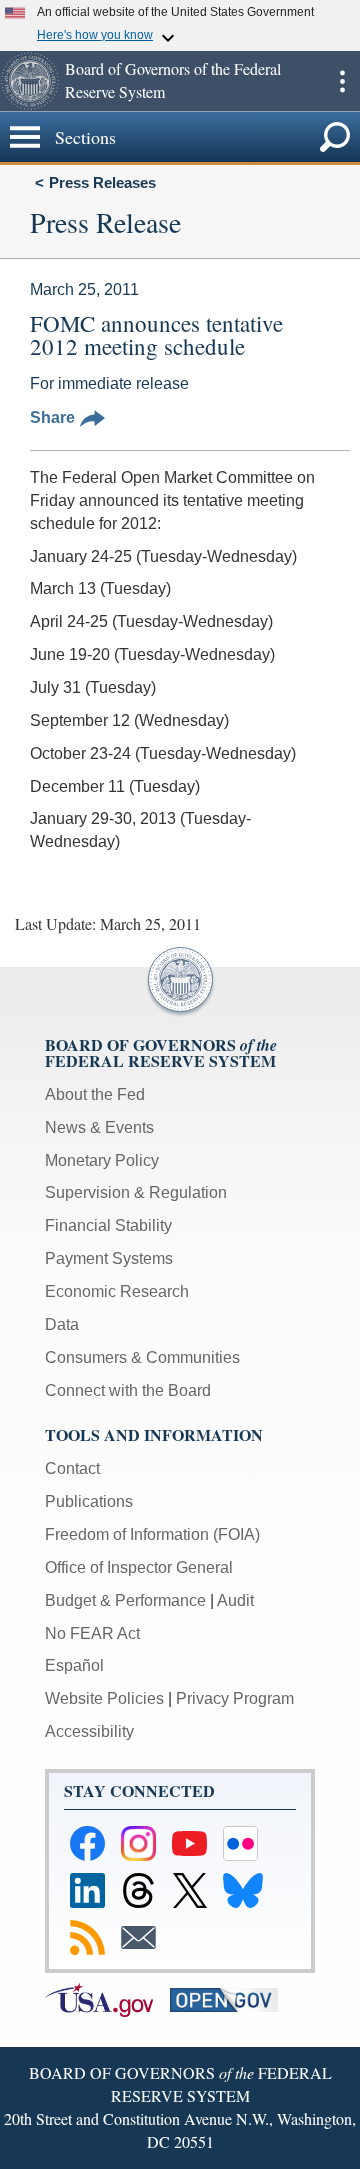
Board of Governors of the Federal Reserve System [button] (173, 80)
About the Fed (95, 1094)
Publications (89, 1501)
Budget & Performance (125, 1600)
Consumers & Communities (142, 1357)
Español (74, 1665)
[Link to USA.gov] (107, 1998)
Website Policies (104, 1698)
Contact (72, 1468)
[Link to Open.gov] (230, 1998)
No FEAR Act (92, 1633)
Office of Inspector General (139, 1567)
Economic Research (117, 1291)
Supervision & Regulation (136, 1192)
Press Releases (102, 182)
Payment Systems (109, 1258)
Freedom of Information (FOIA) (152, 1534)
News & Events (99, 1127)
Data (62, 1324)
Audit (235, 1600)
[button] (30, 81)
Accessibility (89, 1731)
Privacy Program (235, 1698)
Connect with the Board (128, 1390)
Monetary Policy (102, 1160)
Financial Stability (108, 1225)
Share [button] (52, 417)
